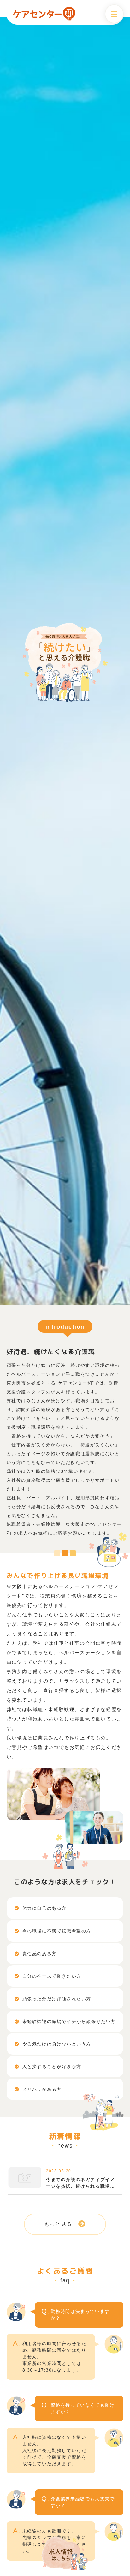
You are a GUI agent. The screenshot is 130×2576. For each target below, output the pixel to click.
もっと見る (58, 2224)
